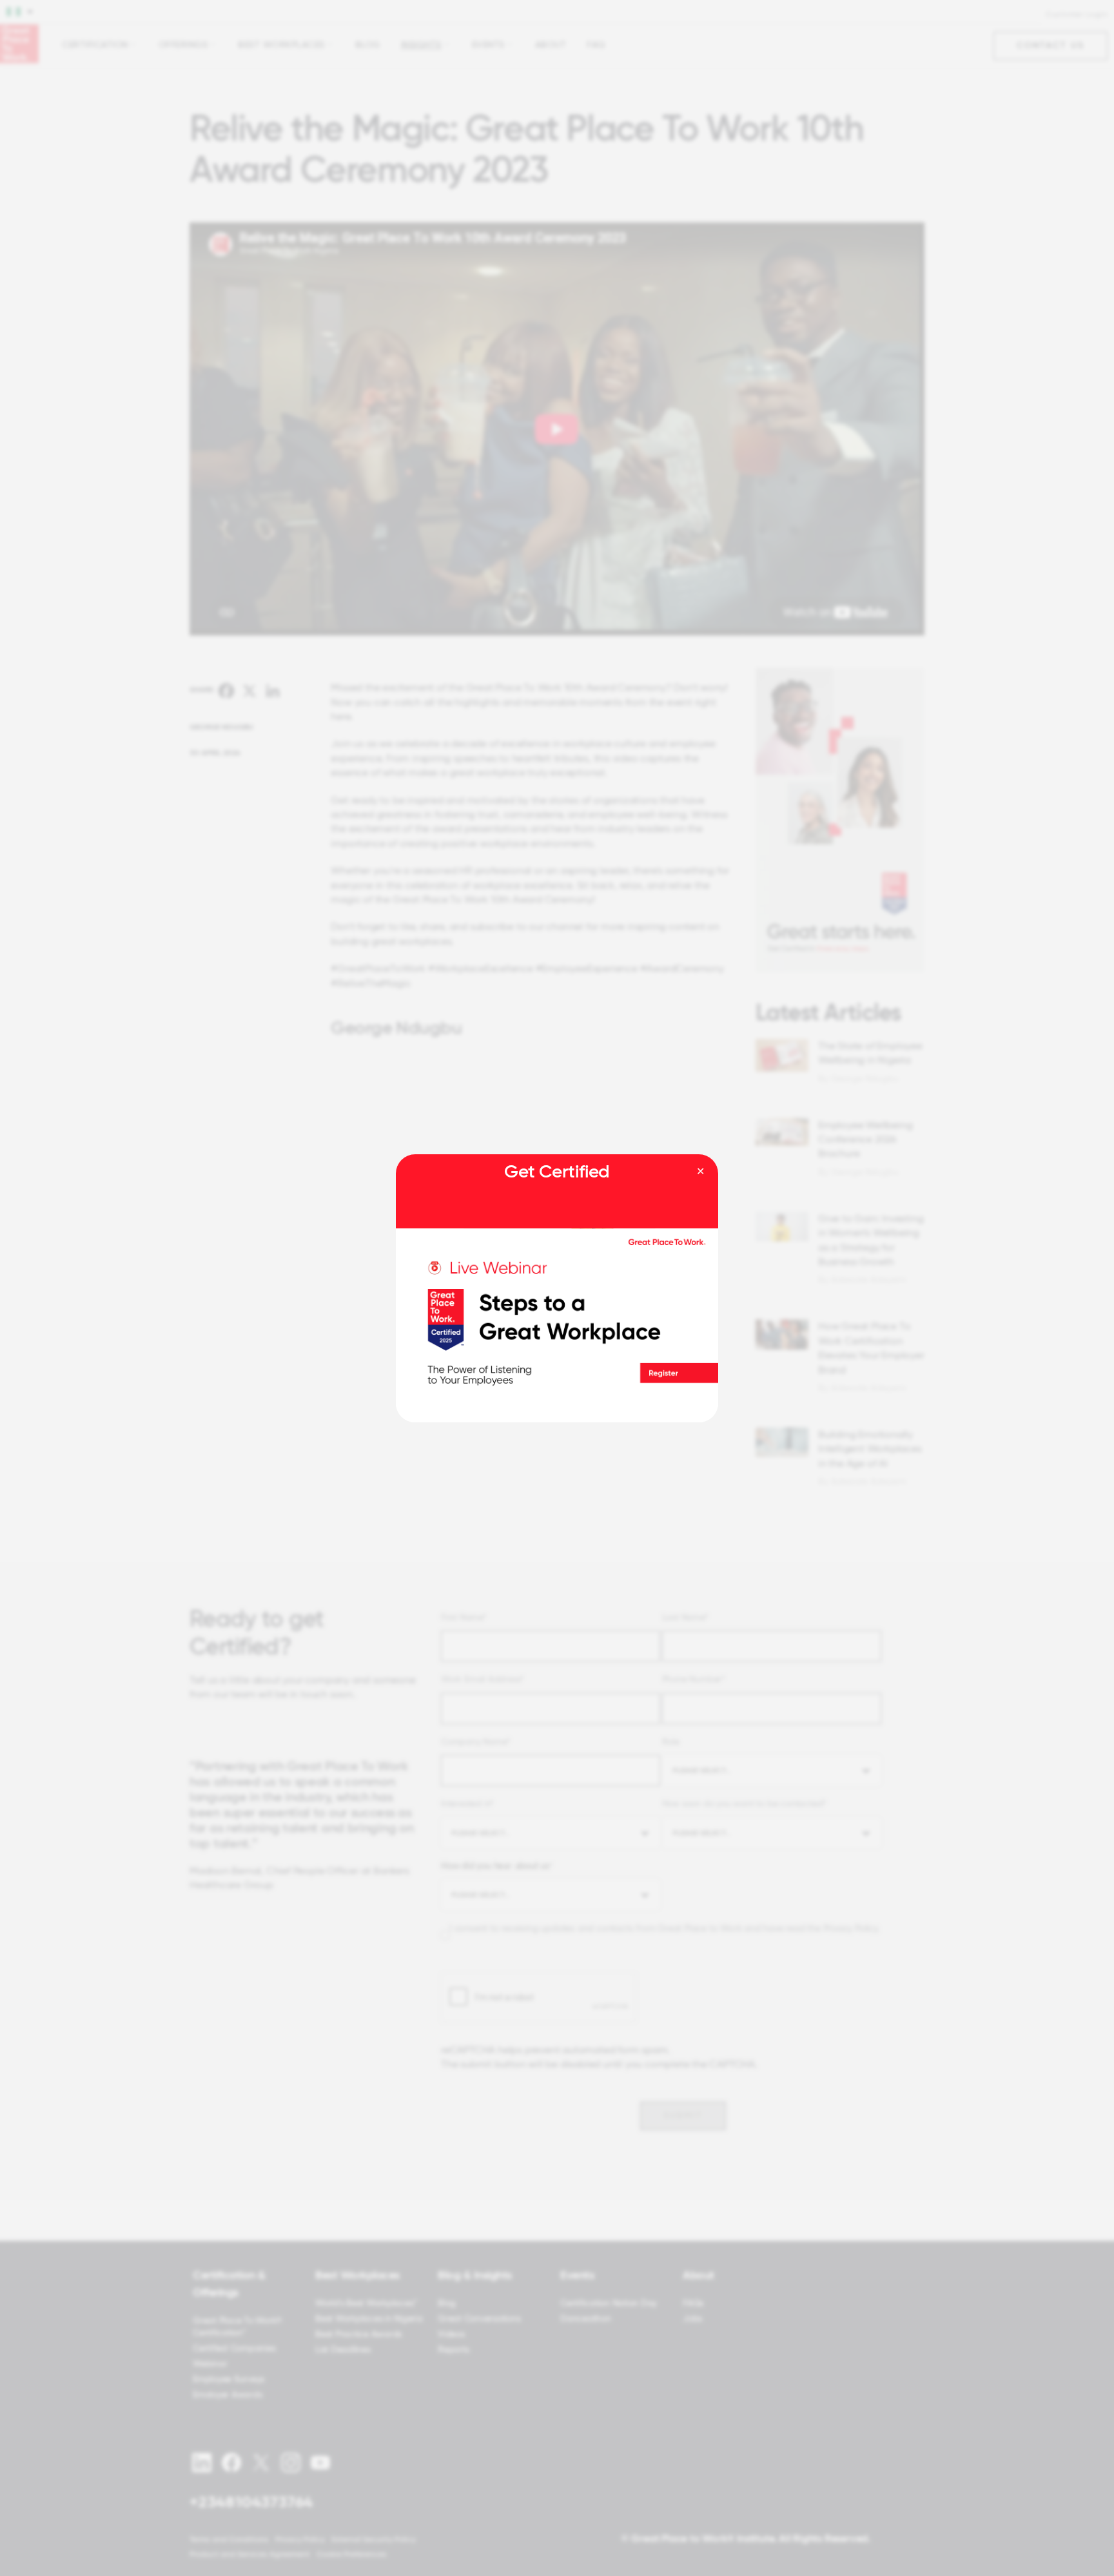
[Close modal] (700, 1172)
